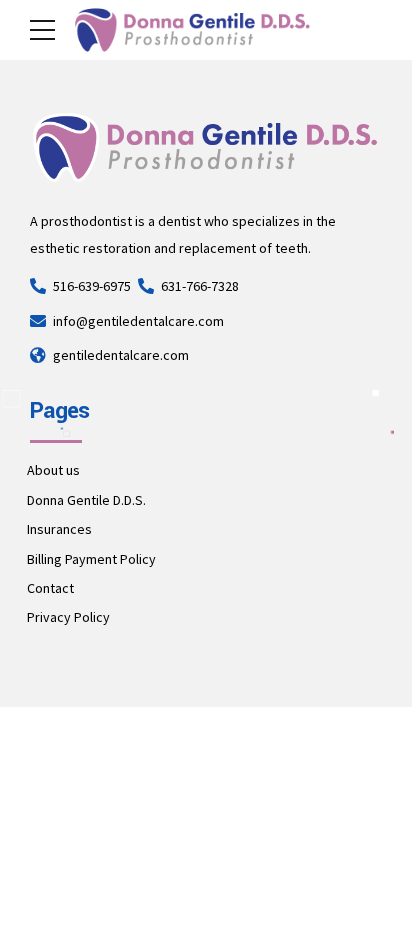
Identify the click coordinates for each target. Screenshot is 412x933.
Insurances (59, 529)
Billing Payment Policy (91, 559)
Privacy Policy (68, 617)
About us (53, 470)
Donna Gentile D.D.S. (86, 500)
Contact (50, 588)
